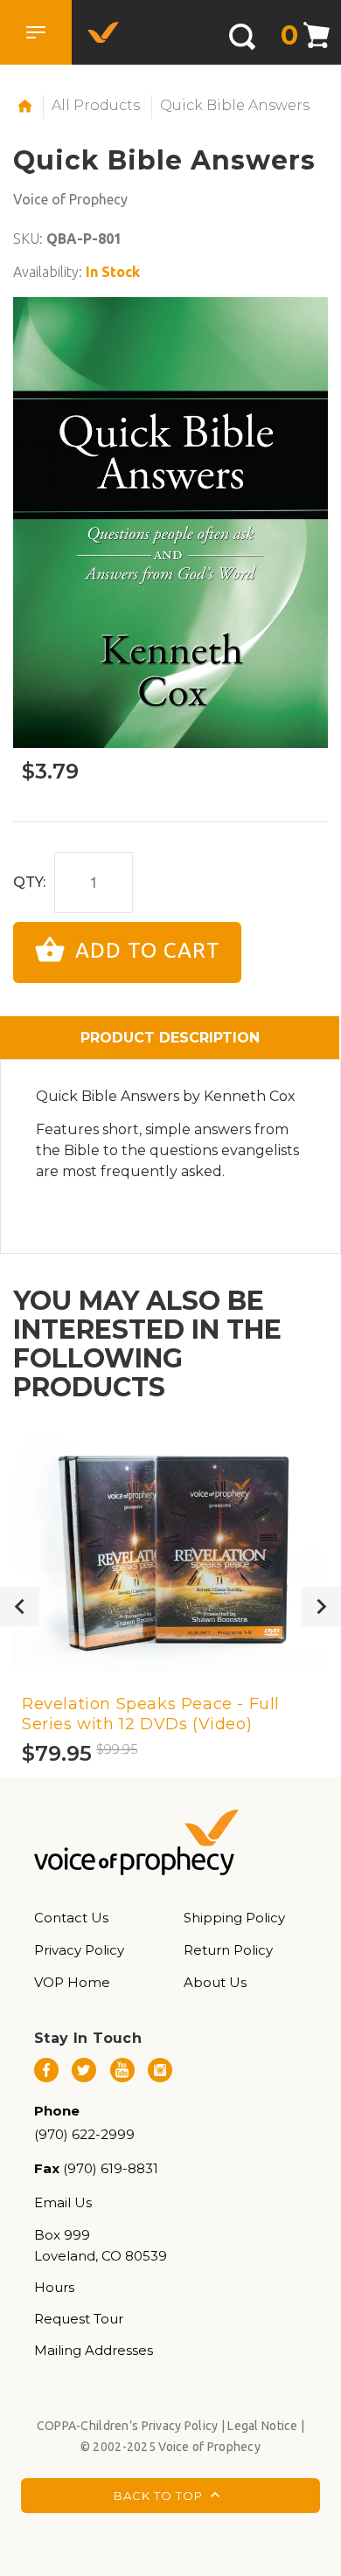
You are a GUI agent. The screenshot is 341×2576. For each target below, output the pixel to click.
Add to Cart (145, 950)
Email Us (63, 2202)
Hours (54, 2287)
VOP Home (72, 1982)
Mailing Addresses (94, 2350)
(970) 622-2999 (84, 2134)
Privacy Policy (79, 1950)
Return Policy (228, 1950)
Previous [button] (20, 1607)
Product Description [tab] (170, 1038)
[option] (170, 523)
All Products (96, 105)
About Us (215, 1982)
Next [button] (321, 1607)
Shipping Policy (234, 1918)
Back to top (160, 2495)
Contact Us (71, 1918)
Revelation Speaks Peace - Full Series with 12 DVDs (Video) (151, 1714)
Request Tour (79, 2319)
